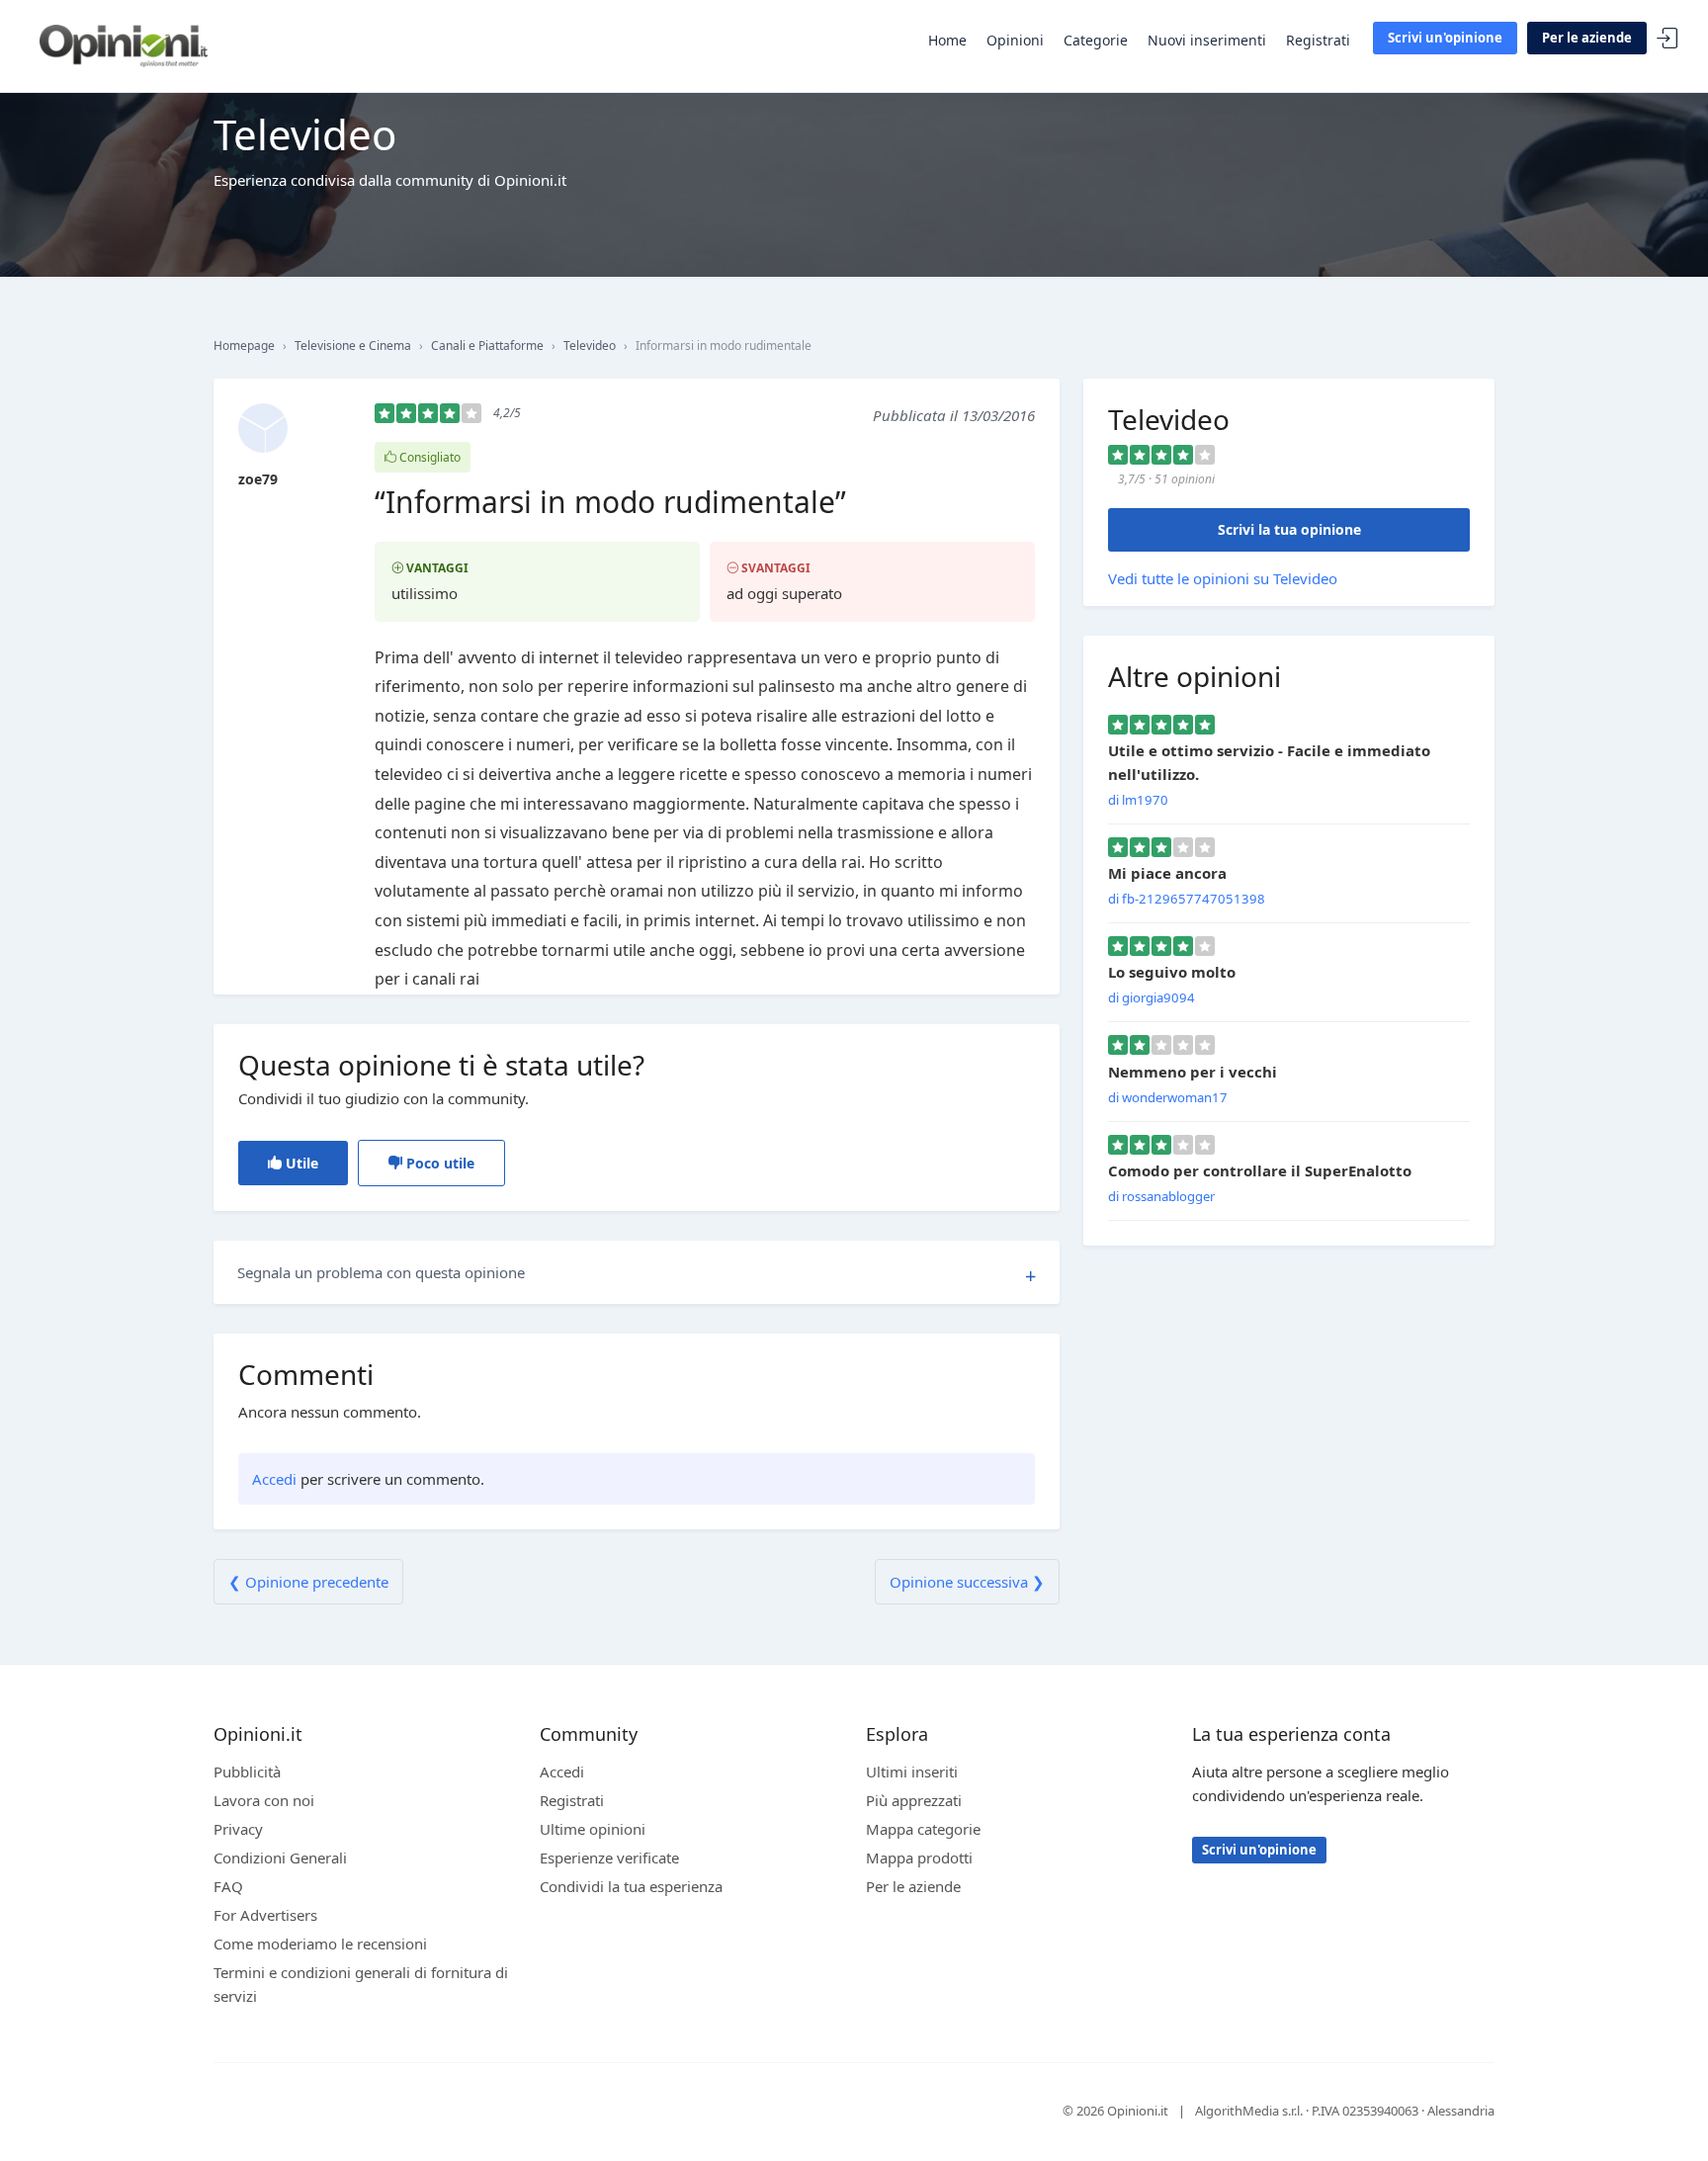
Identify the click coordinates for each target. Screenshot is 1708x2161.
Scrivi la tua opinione (1289, 529)
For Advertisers (265, 1915)
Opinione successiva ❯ (967, 1582)
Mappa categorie (923, 1829)
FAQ (228, 1886)
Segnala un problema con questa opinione (381, 1272)
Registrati (1318, 40)
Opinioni (1015, 40)
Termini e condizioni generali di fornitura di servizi (361, 1984)
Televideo (590, 346)
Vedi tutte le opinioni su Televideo (1223, 578)
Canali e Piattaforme (487, 346)
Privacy (238, 1829)
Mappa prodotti (919, 1858)
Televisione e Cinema (353, 346)
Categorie (1096, 40)
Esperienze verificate (609, 1858)
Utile (300, 1163)
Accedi (1667, 39)
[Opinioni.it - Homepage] (124, 44)
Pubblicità (247, 1772)
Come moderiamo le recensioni (320, 1944)
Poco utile (438, 1163)
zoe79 (258, 479)
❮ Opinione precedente (308, 1582)
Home (947, 40)
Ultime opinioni (593, 1829)
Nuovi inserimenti (1207, 40)
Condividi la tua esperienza (631, 1886)
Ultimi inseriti (912, 1772)
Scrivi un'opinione (1445, 38)
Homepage (244, 346)
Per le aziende (1587, 38)
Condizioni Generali (280, 1858)
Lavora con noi (264, 1800)
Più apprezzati (914, 1800)
